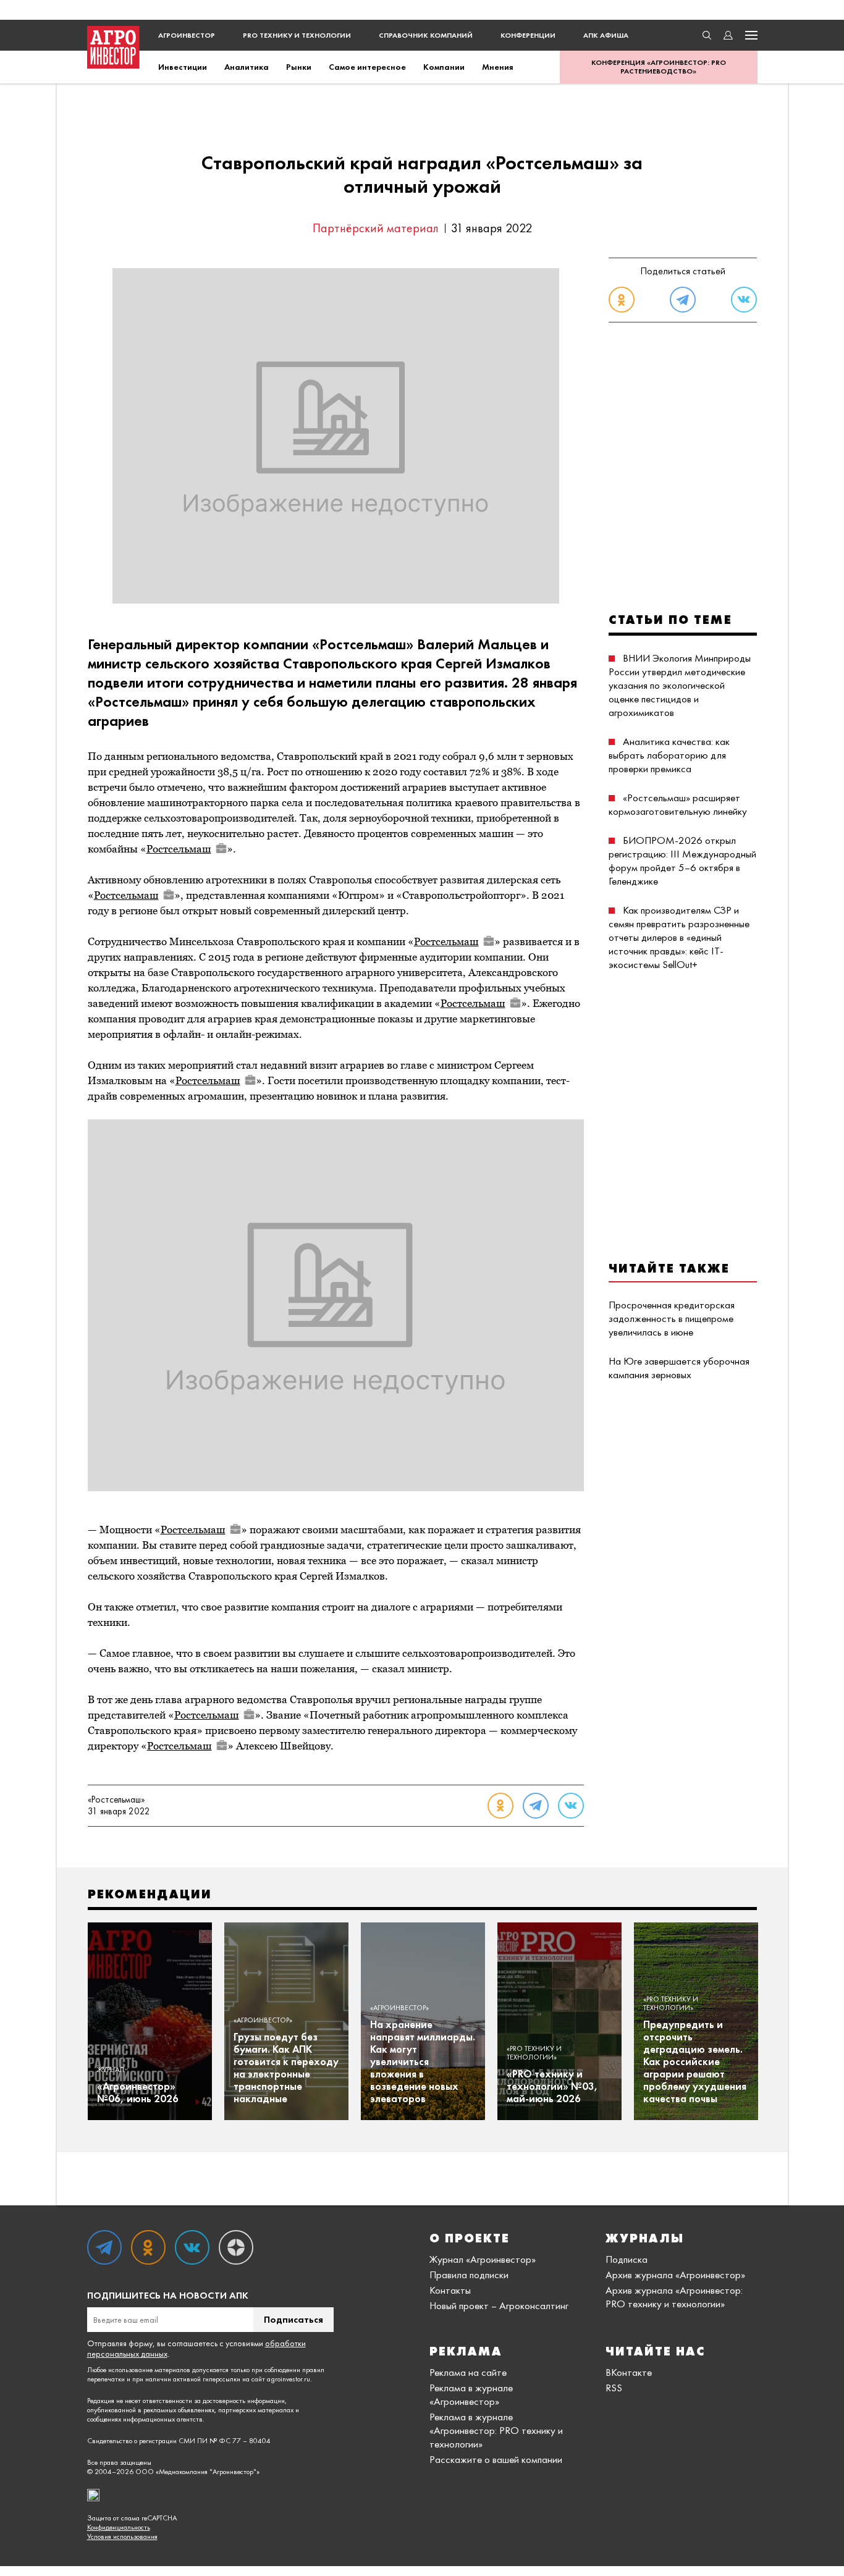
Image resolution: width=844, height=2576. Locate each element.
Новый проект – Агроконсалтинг (499, 2305)
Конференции (528, 35)
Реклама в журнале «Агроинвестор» (471, 2394)
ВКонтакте (629, 2372)
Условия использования (122, 2537)
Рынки (299, 67)
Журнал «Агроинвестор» (483, 2259)
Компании (444, 67)
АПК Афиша (606, 35)
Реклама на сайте (468, 2372)
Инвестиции (183, 67)
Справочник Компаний (426, 35)
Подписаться (293, 2319)
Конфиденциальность (119, 2528)
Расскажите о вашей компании (496, 2459)
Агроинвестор (187, 35)
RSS (614, 2388)
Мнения (498, 67)
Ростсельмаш (179, 849)
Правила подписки (469, 2275)
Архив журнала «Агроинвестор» (675, 2275)
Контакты (450, 2290)
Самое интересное (367, 67)
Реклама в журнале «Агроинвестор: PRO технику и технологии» (496, 2430)
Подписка (627, 2259)
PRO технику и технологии (297, 35)
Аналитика (247, 67)
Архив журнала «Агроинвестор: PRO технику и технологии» (674, 2297)
